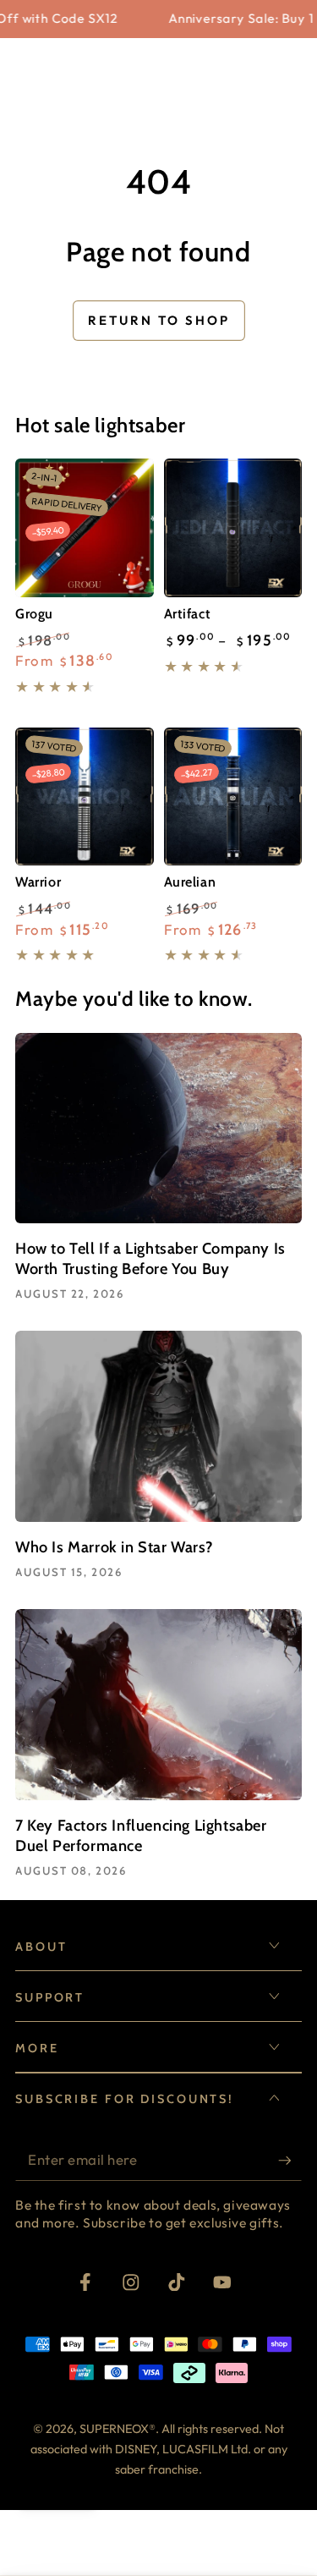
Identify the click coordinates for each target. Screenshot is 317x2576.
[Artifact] (233, 528)
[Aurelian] (233, 797)
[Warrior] (85, 797)
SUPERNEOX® (118, 2429)
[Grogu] (85, 528)
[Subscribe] (290, 2161)
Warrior (38, 882)
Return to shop (159, 320)
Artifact (188, 613)
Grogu (34, 613)
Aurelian (190, 882)
